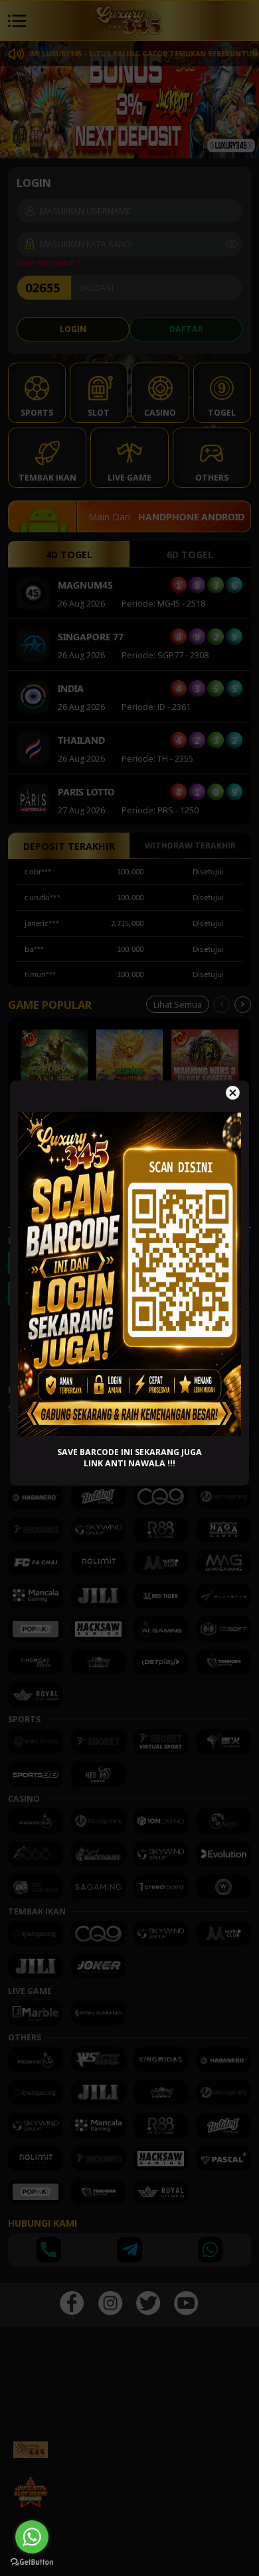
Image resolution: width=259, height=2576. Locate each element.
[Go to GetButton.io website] (32, 2562)
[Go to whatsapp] (32, 2537)
